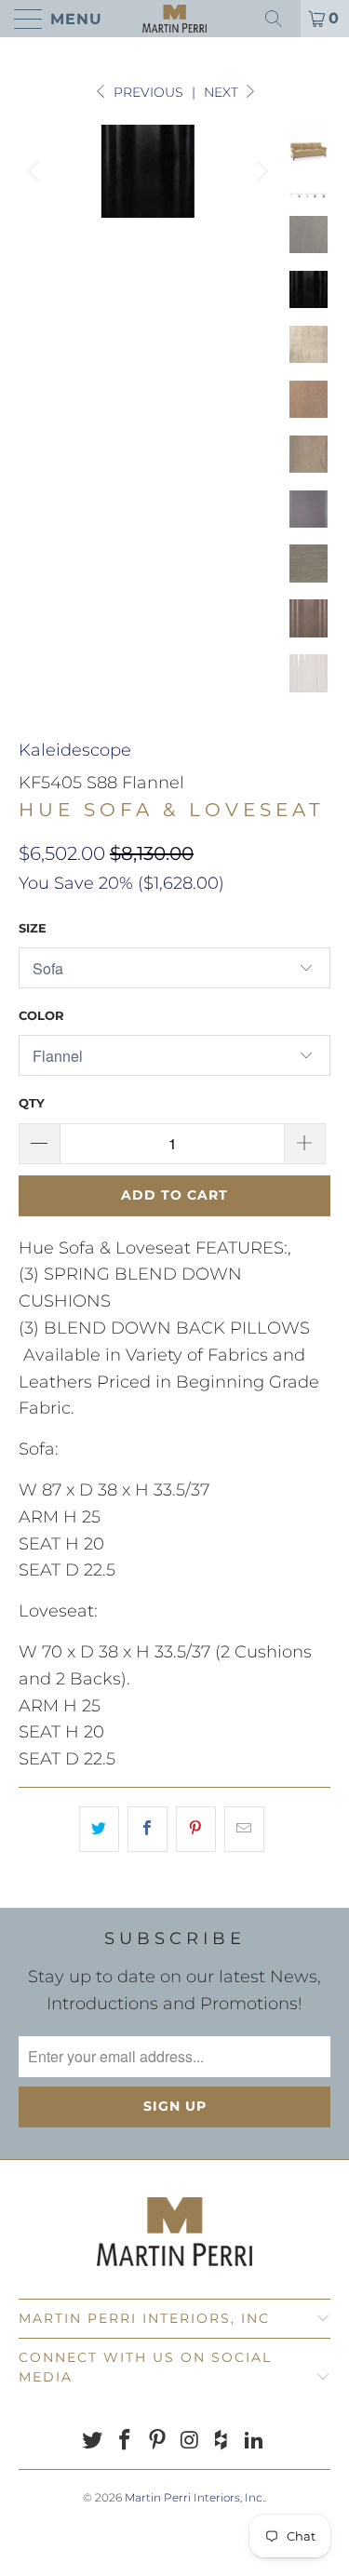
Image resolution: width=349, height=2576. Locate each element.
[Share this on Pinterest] (196, 1829)
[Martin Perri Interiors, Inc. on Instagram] (190, 2442)
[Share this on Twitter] (99, 1829)
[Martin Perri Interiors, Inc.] (175, 19)
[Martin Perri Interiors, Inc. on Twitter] (93, 2442)
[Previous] (36, 171)
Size (33, 928)
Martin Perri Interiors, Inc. (195, 2497)
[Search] (280, 19)
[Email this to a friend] (244, 1829)
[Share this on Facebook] (148, 1829)
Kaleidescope (75, 750)
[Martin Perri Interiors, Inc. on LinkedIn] (254, 2442)
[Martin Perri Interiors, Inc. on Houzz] (222, 2442)
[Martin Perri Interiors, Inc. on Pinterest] (157, 2442)
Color (41, 1015)
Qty (32, 1103)
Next (223, 92)
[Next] (260, 171)
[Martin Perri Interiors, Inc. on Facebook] (126, 2442)
